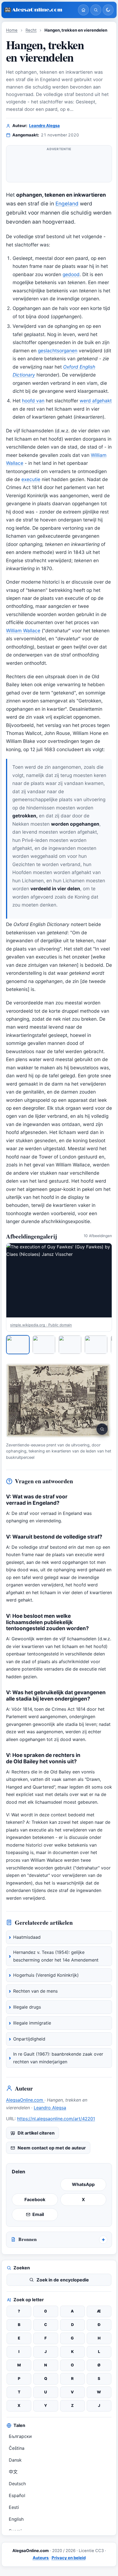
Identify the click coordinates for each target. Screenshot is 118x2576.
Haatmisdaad (27, 1937)
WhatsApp (83, 2184)
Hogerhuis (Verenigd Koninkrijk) (46, 1975)
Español (17, 2495)
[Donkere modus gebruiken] (108, 10)
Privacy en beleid (69, 2558)
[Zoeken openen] (96, 10)
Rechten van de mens (35, 1991)
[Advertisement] (59, 166)
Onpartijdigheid (29, 2039)
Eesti (14, 2507)
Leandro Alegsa (44, 126)
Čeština (17, 2448)
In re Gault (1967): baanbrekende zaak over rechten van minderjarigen (58, 2058)
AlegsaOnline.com (25, 2100)
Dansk (15, 2460)
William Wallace (23, 631)
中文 (13, 2472)
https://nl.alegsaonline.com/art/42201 (56, 2119)
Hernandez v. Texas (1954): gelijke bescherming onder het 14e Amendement (56, 1956)
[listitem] (18, 1345)
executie (31, 479)
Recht (31, 30)
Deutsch (17, 2484)
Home (12, 30)
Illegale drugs (27, 2007)
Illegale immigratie (32, 2023)
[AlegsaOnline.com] (39, 10)
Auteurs (41, 2558)
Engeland (67, 204)
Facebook (35, 2199)
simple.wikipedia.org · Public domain (41, 1325)
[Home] (83, 10)
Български (20, 2436)
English (16, 2519)
